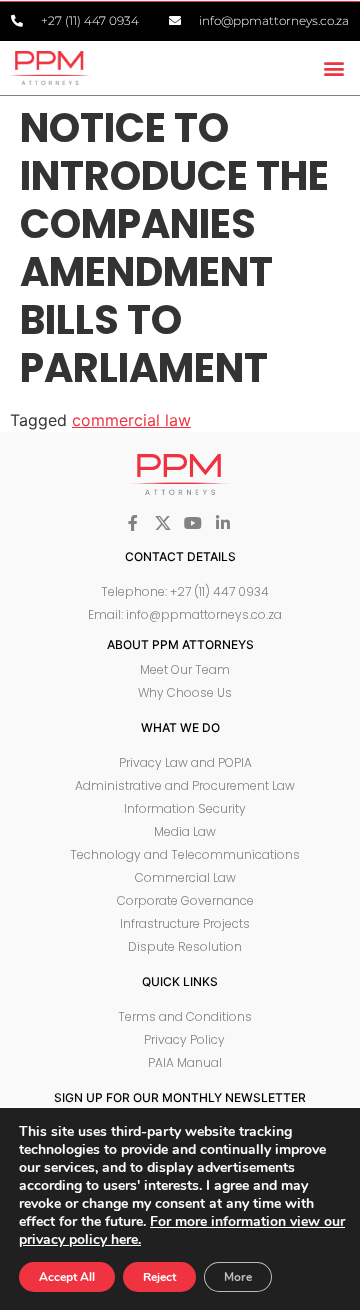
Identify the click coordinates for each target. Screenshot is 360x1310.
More (238, 1277)
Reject (159, 1277)
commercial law (131, 420)
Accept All (67, 1277)
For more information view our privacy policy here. (182, 1230)
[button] (333, 67)
